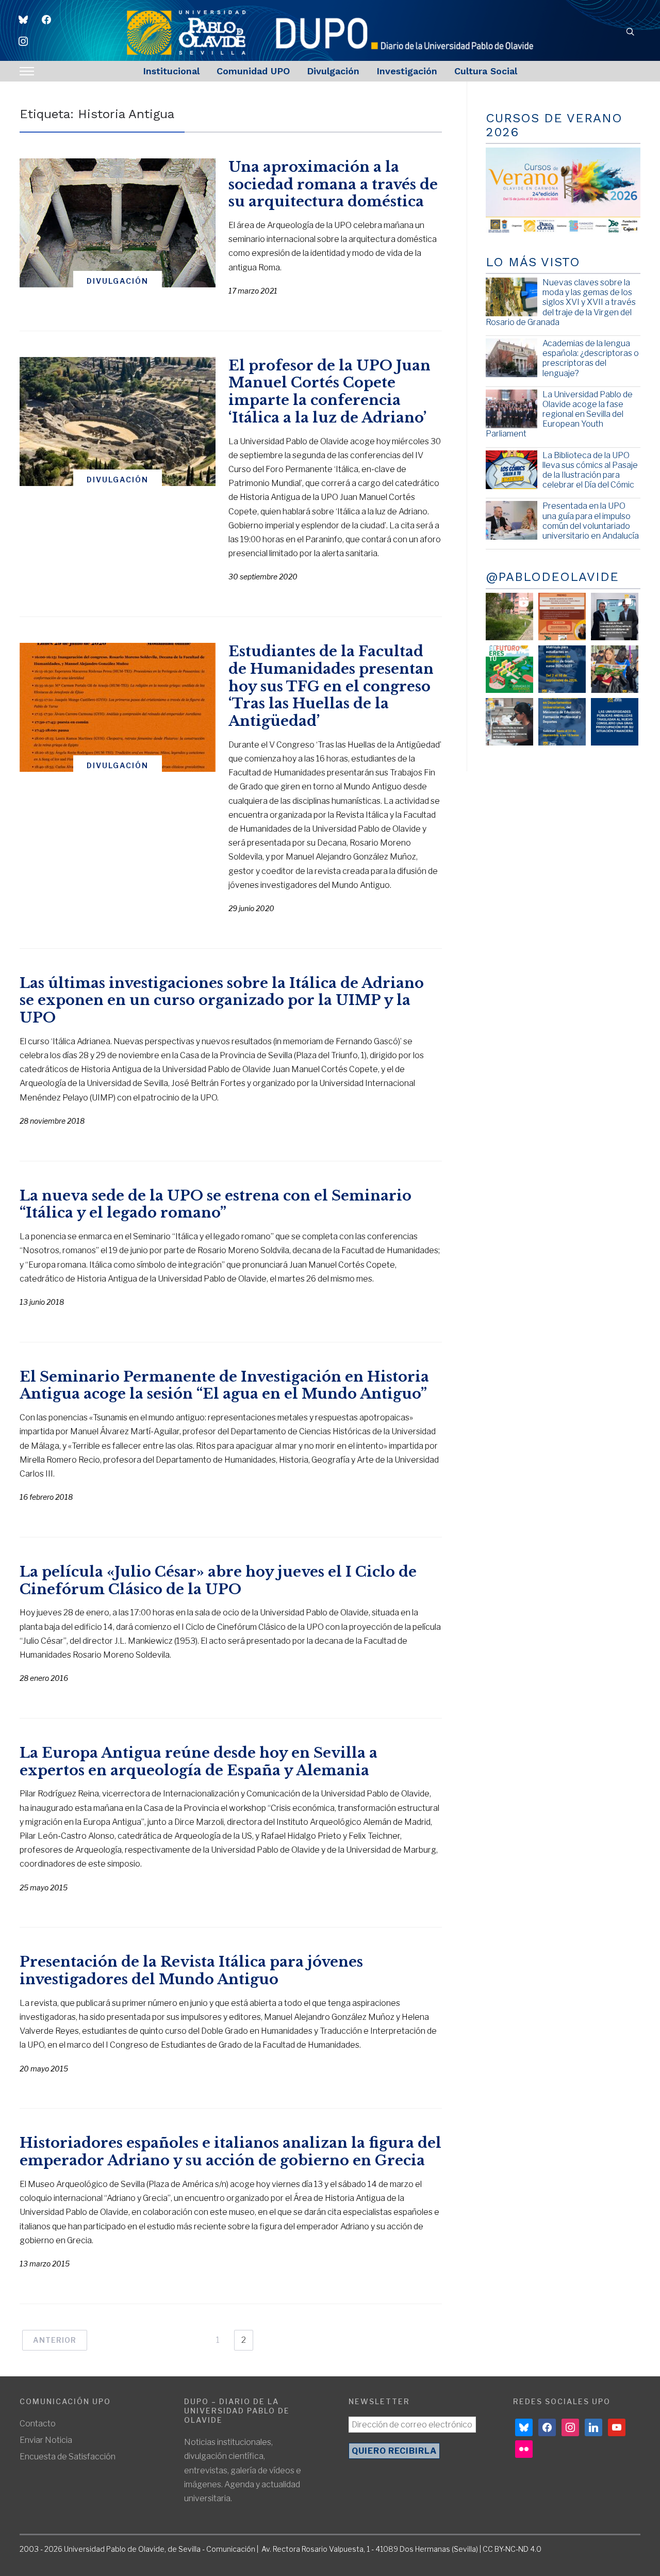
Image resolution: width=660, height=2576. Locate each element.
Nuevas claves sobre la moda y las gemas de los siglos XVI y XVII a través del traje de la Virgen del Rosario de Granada (561, 302)
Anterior (55, 2340)
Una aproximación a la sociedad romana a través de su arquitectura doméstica (333, 184)
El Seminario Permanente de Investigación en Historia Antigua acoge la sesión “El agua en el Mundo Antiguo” (224, 1386)
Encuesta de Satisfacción (68, 2457)
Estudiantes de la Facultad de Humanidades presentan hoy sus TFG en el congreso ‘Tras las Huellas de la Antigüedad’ (331, 686)
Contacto (38, 2424)
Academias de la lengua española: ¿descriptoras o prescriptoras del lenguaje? (591, 358)
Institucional (171, 71)
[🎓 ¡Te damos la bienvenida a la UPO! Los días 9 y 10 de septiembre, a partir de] (509, 669)
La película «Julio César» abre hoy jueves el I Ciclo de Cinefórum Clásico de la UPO (218, 1581)
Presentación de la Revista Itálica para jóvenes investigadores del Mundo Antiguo (191, 1971)
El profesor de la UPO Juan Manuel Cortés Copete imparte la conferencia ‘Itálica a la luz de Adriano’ (329, 392)
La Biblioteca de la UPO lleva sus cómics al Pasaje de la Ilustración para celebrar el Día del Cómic (590, 470)
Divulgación (333, 71)
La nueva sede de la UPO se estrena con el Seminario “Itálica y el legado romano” (216, 1204)
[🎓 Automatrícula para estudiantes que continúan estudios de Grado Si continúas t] (562, 669)
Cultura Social (486, 71)
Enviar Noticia (46, 2440)
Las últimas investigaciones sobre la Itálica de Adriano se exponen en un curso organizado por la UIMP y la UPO (222, 1001)
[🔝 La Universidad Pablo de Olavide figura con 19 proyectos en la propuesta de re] (509, 722)
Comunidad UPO (253, 71)
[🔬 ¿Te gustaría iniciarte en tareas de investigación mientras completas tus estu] (562, 722)
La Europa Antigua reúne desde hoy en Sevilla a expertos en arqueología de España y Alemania (199, 1762)
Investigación (407, 71)
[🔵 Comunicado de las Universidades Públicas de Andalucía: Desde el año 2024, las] (615, 722)
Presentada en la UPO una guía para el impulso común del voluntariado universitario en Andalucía (591, 521)
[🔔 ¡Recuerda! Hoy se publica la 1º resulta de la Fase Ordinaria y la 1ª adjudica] (615, 669)
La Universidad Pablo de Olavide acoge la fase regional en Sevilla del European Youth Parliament (559, 414)
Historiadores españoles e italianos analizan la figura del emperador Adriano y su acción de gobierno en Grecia (230, 2152)
